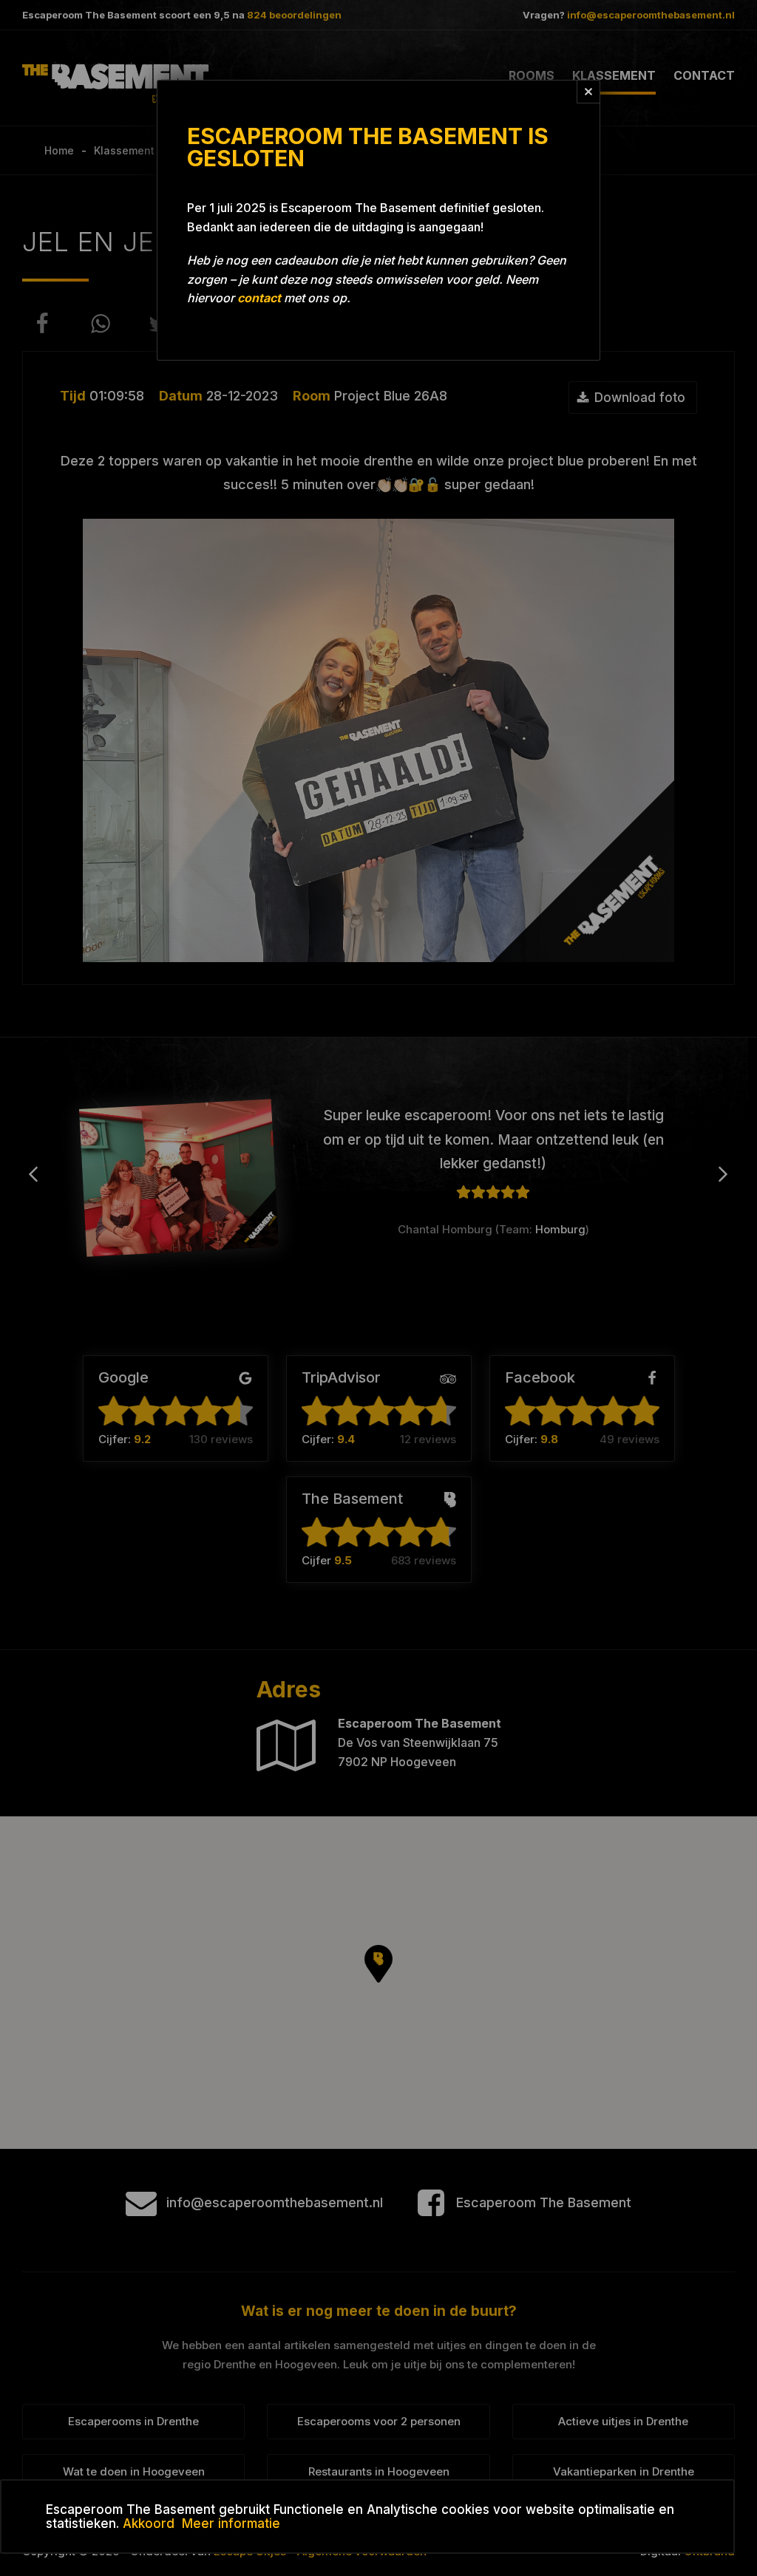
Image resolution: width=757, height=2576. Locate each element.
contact (259, 298)
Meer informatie (231, 2524)
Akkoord (149, 2524)
